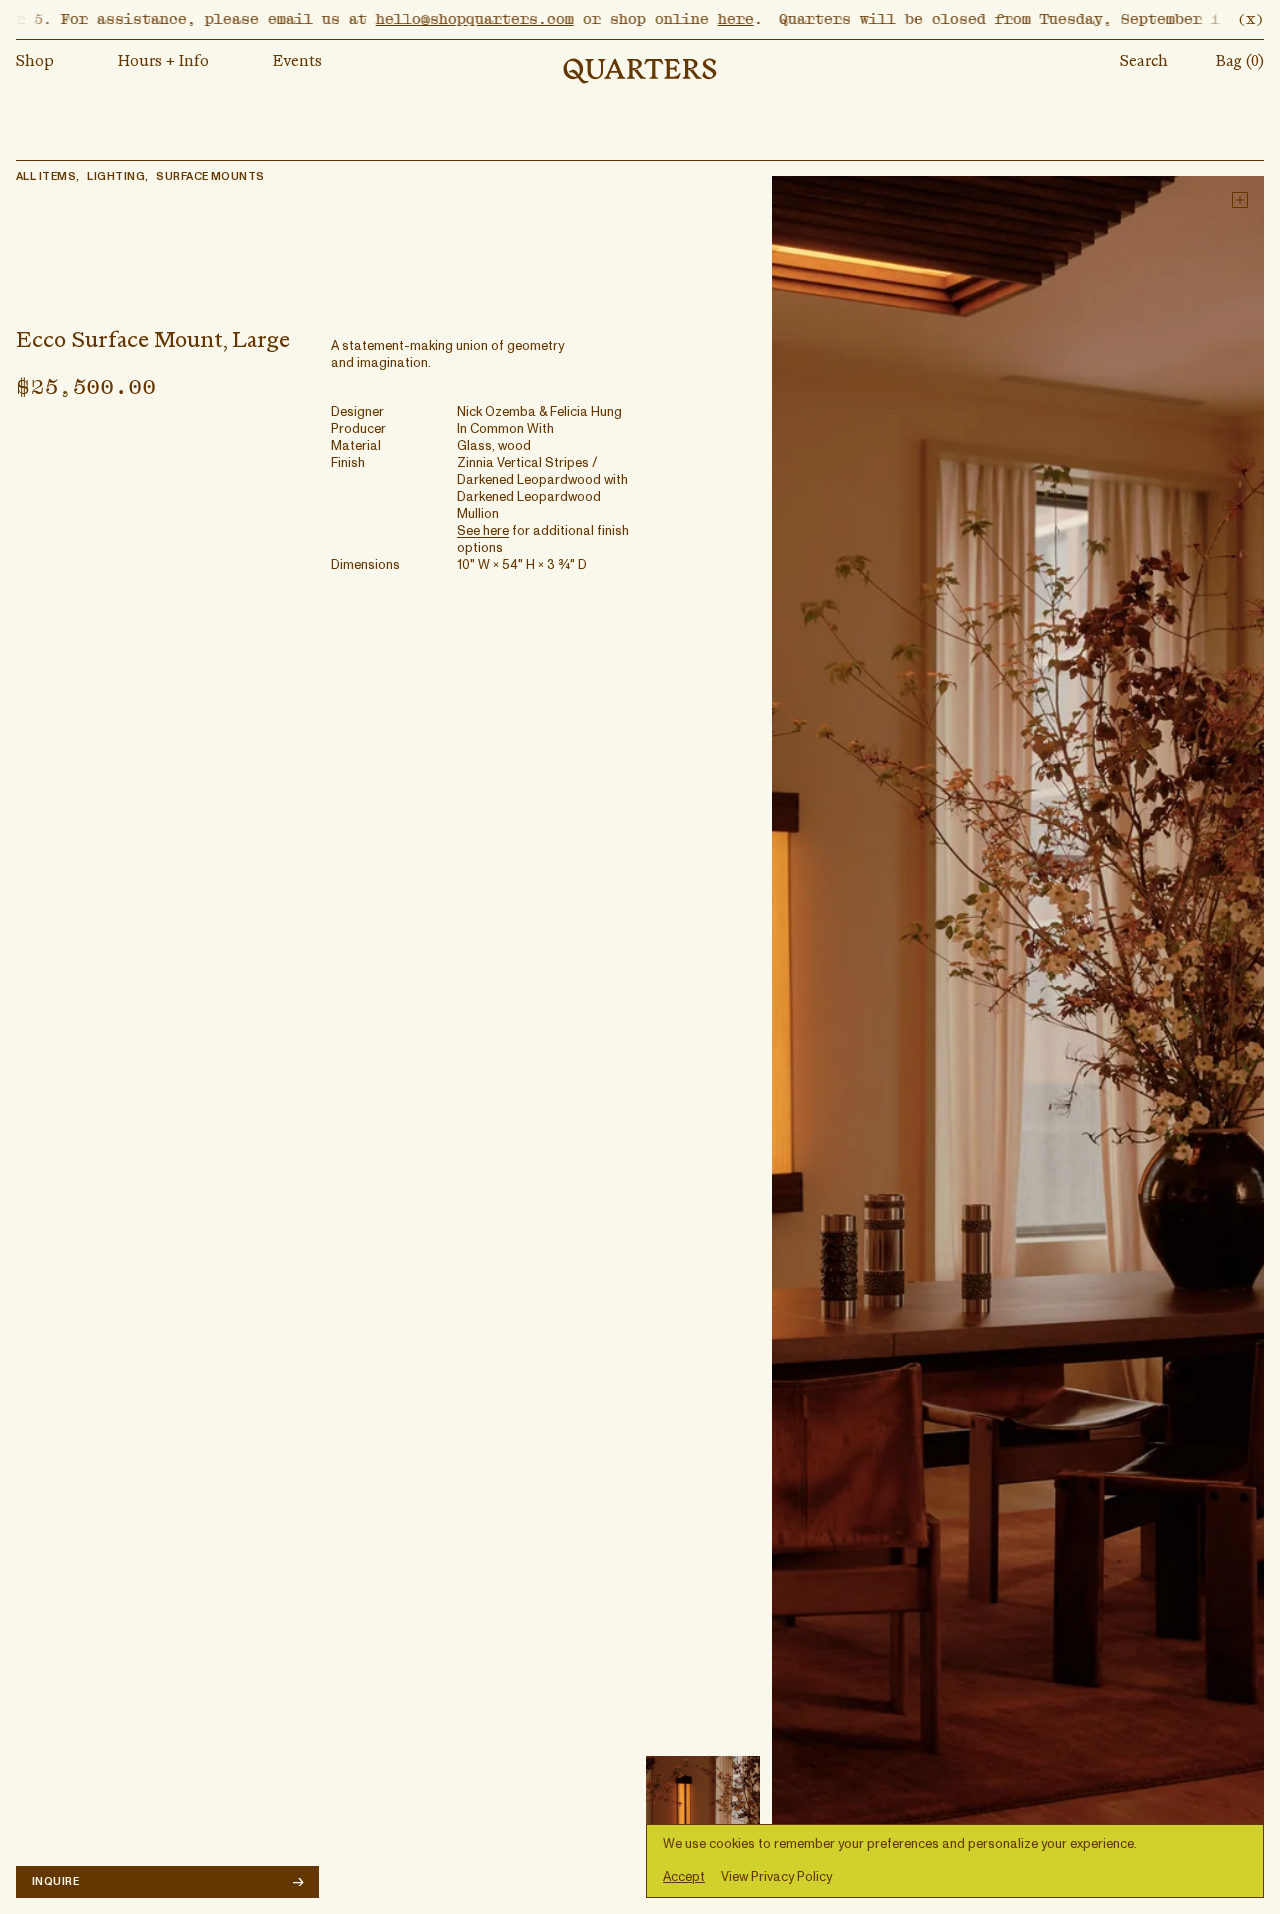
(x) (1250, 19)
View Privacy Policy (776, 1877)
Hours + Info (163, 62)
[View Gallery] (1018, 1037)
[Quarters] (640, 71)
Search (1144, 62)
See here (483, 531)
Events (297, 62)
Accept (684, 1877)
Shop (35, 62)
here (683, 19)
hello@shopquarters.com (422, 19)
